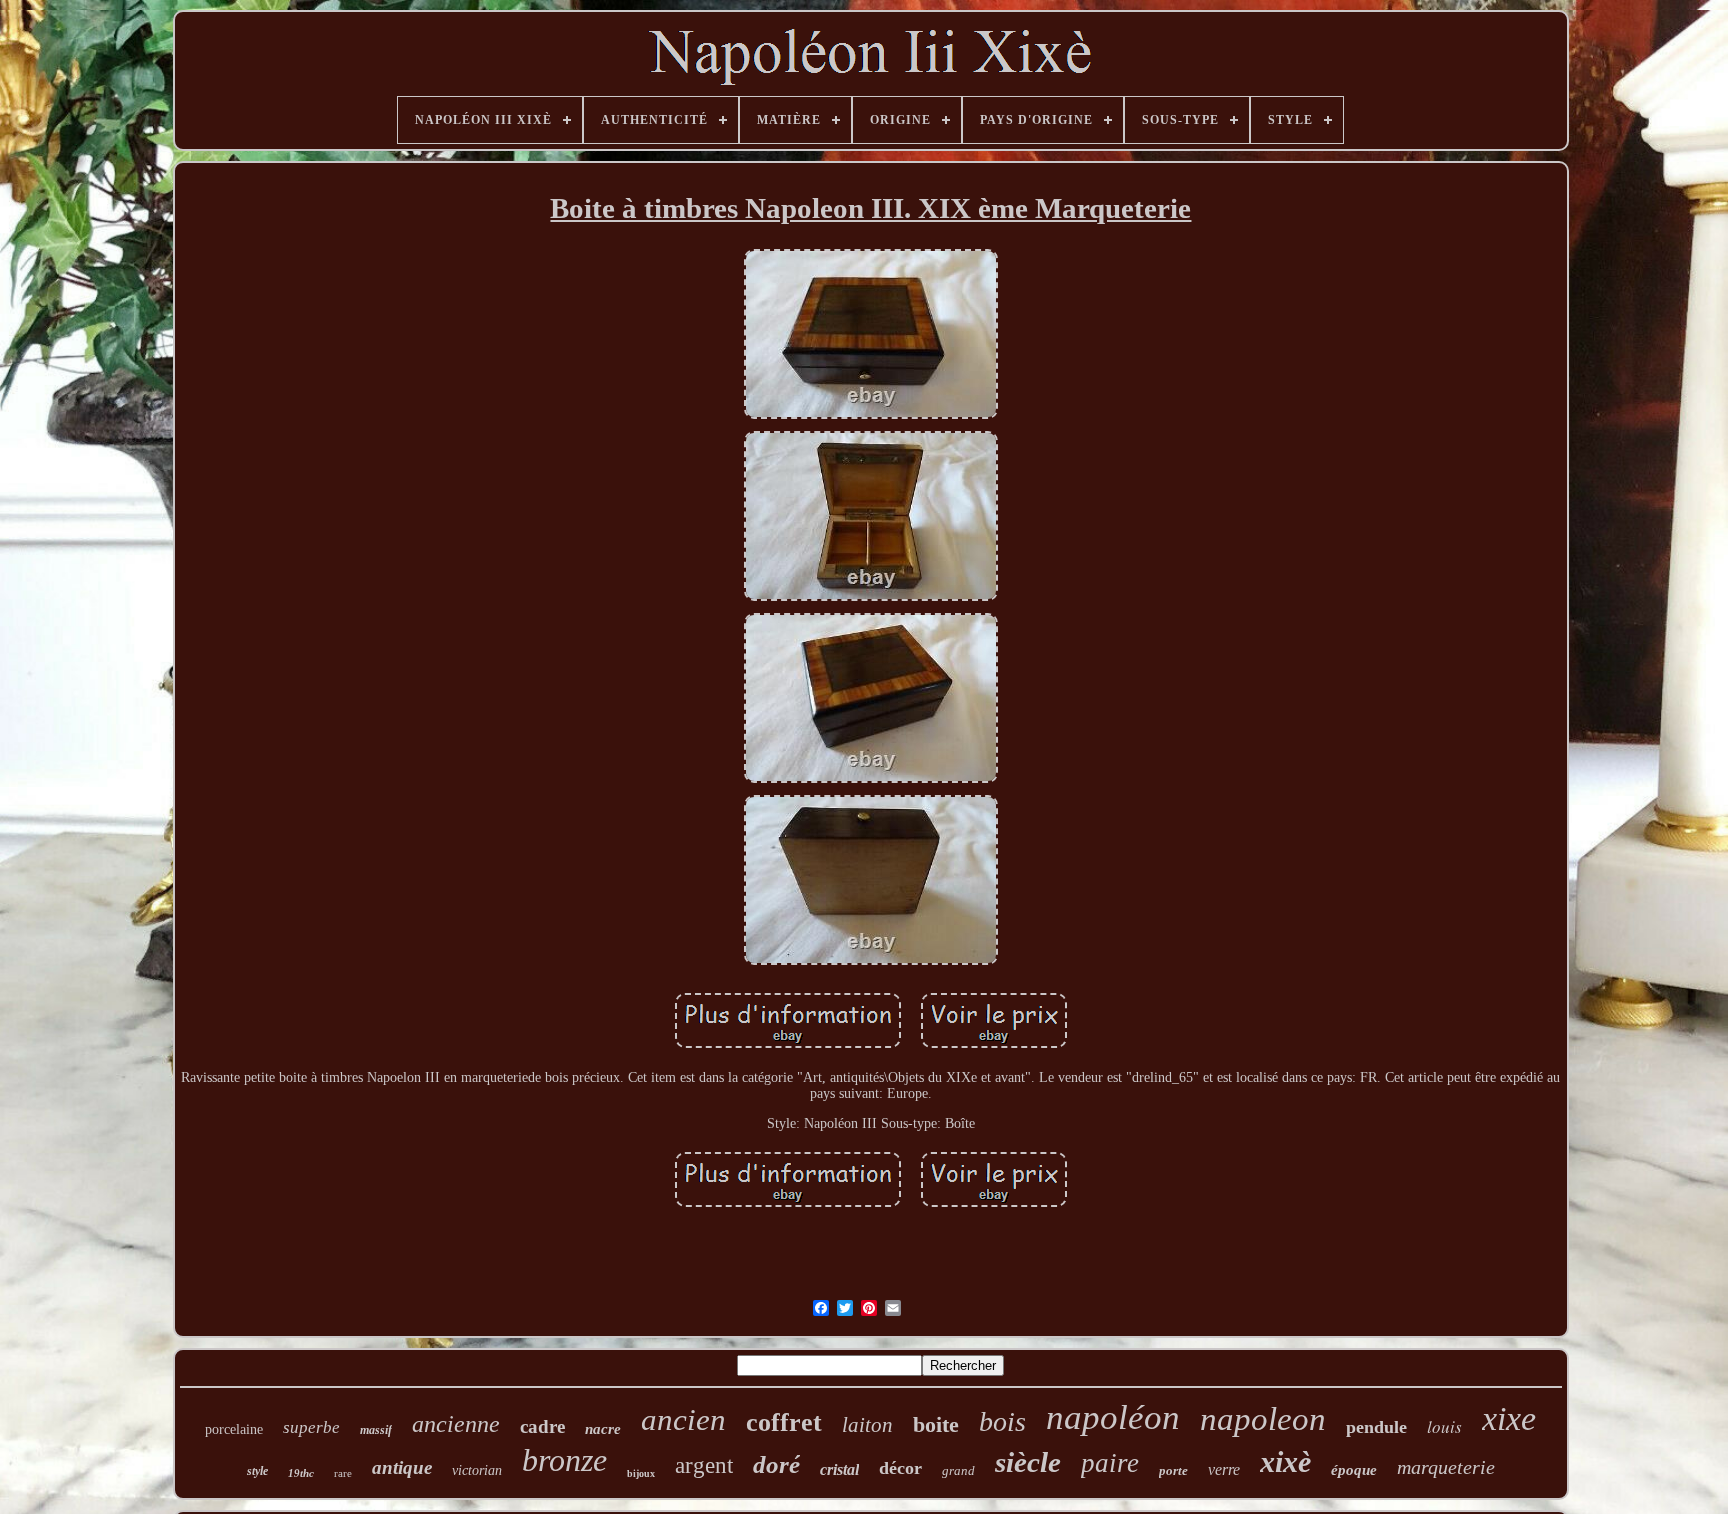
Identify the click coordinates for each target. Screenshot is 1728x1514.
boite (936, 1424)
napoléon (1113, 1417)
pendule (1376, 1427)
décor (900, 1468)
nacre (603, 1429)
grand (958, 1470)
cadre (542, 1426)
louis (1444, 1426)
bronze (564, 1460)
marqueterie (1446, 1467)
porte (1173, 1470)
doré (776, 1464)
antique (402, 1467)
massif (376, 1430)
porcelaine (234, 1429)
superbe (311, 1427)
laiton (867, 1425)
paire (1110, 1463)
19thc (301, 1473)
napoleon (1263, 1419)
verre (1224, 1469)
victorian (477, 1470)
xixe (1509, 1418)
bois (1002, 1421)
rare (343, 1473)
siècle (1028, 1462)
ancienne (456, 1424)
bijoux (641, 1473)
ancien (683, 1419)
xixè (1285, 1461)
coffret (784, 1422)
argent (704, 1465)
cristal (839, 1469)
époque (1354, 1470)
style (257, 1471)
